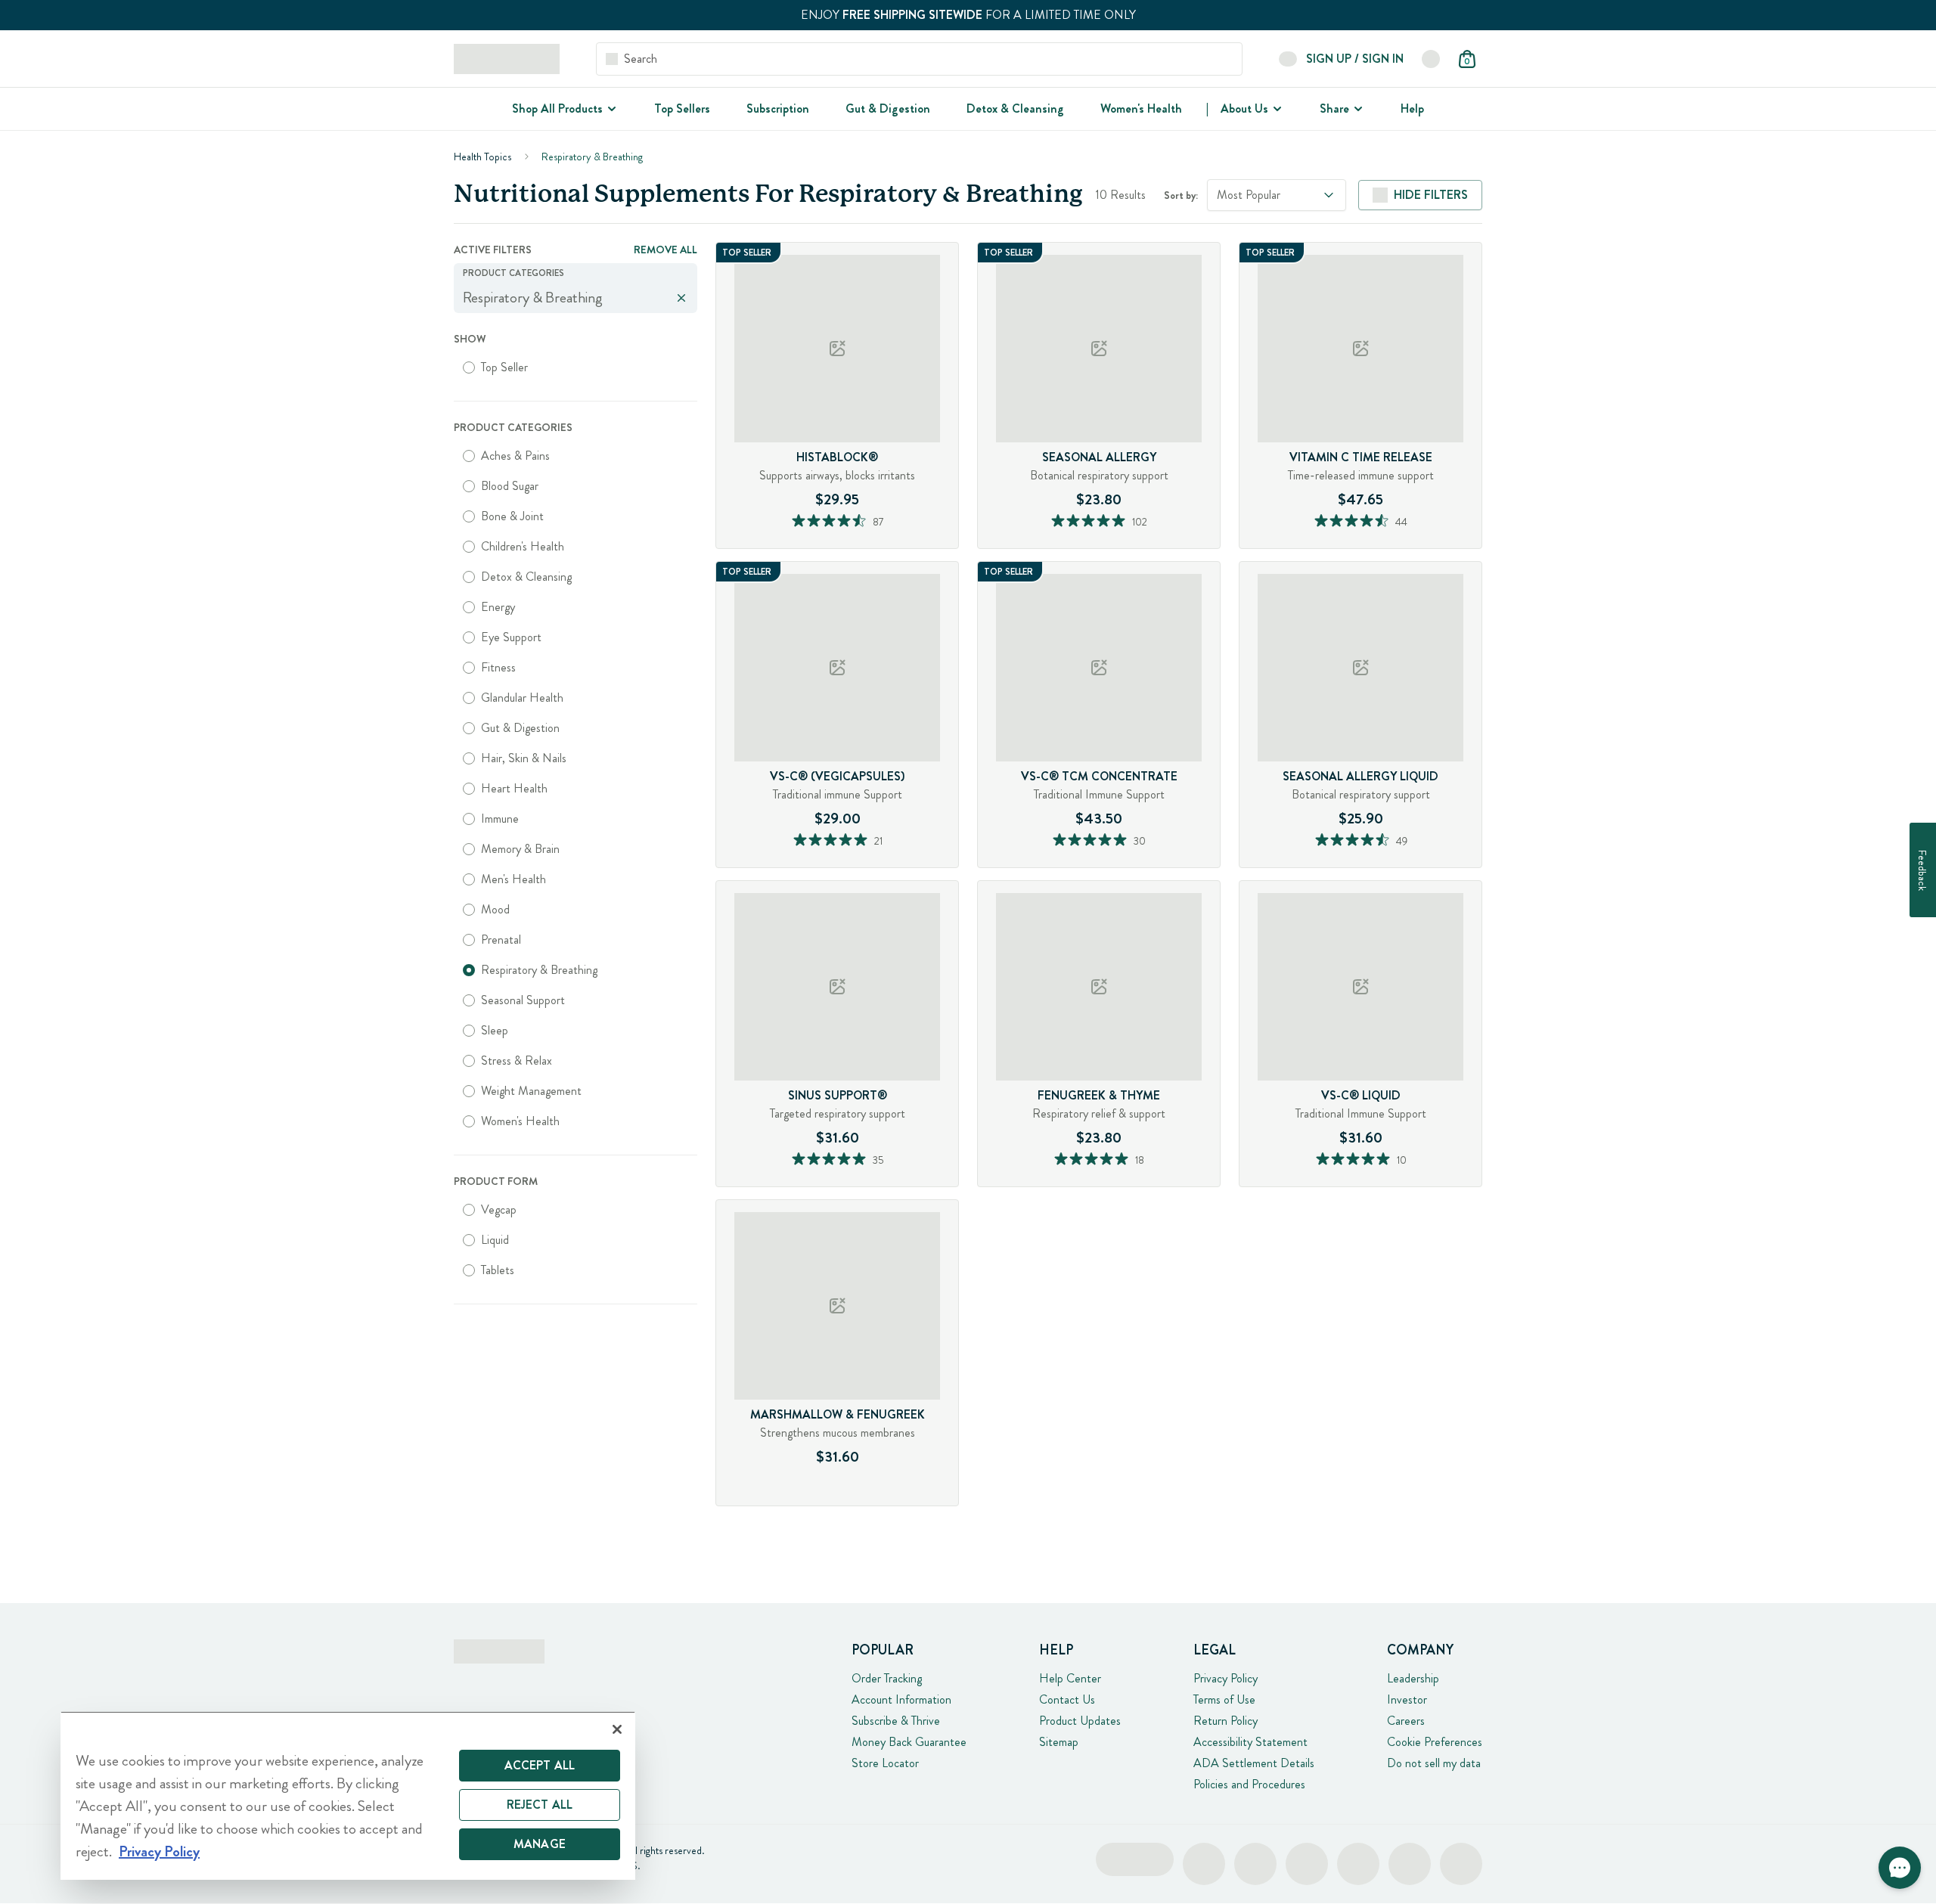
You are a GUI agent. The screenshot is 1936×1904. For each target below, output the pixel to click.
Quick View (867, 544)
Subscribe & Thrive (896, 1721)
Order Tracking (887, 1678)
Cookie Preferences (1435, 1742)
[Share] (1357, 109)
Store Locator (885, 1763)
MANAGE (540, 1844)
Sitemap (1059, 1742)
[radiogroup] (576, 367)
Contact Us (1067, 1699)
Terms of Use (1224, 1699)
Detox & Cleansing (1015, 109)
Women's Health (1141, 109)
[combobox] (1277, 195)
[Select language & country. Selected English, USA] (1431, 59)
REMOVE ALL (665, 250)
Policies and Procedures (1249, 1784)
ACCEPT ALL (540, 1765)
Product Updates (1080, 1721)
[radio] (469, 367)
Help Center (1070, 1678)
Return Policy (1226, 1721)
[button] (1900, 1868)
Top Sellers (682, 109)
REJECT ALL (540, 1805)
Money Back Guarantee (909, 1742)
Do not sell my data (1434, 1763)
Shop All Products (557, 109)
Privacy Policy (1226, 1678)
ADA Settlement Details (1254, 1763)
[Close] (617, 1729)
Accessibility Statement (1250, 1742)
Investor (1407, 1699)
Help (1412, 109)
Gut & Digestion (888, 109)
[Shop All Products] (610, 109)
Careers (1406, 1721)
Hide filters (1431, 195)
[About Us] (1276, 109)
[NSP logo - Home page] (507, 59)
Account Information (901, 1699)
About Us (1244, 109)
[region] (348, 1795)
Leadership (1413, 1678)
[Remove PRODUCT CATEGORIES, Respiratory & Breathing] (681, 298)
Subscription (778, 109)
